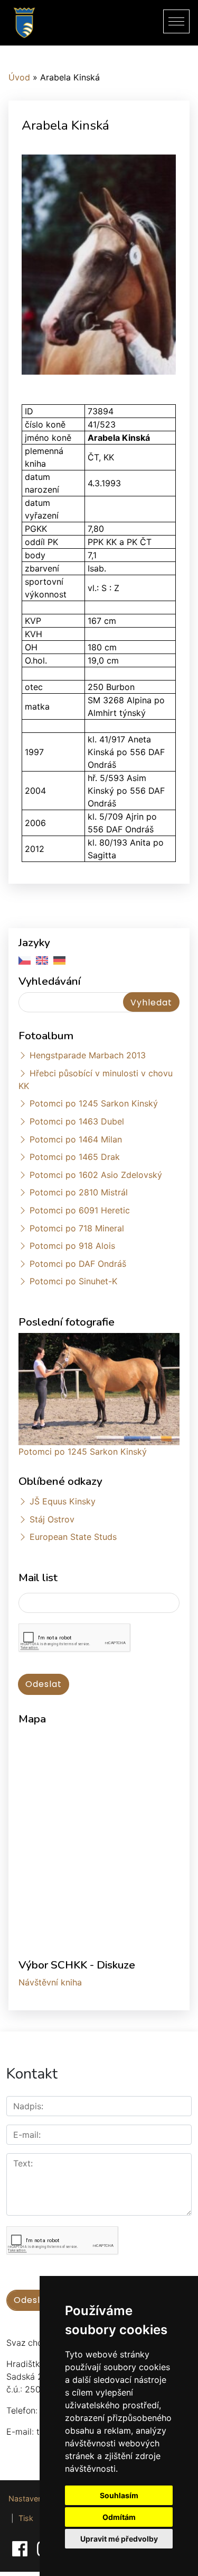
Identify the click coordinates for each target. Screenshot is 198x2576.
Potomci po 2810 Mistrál (79, 1192)
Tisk (26, 2518)
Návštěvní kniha (50, 1982)
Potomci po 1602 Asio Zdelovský (96, 1175)
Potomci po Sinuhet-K (73, 1281)
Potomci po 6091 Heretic (80, 1210)
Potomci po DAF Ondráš (78, 1264)
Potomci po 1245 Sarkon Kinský (94, 1103)
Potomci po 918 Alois (72, 1246)
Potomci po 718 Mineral (77, 1228)
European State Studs (73, 1537)
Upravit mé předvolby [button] (119, 2539)
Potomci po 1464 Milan (76, 1139)
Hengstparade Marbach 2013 (88, 1055)
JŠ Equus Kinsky (63, 1501)
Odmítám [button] (119, 2517)
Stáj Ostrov (52, 1519)
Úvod (19, 77)
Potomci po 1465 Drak (75, 1157)
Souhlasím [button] (119, 2495)
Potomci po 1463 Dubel (77, 1121)
